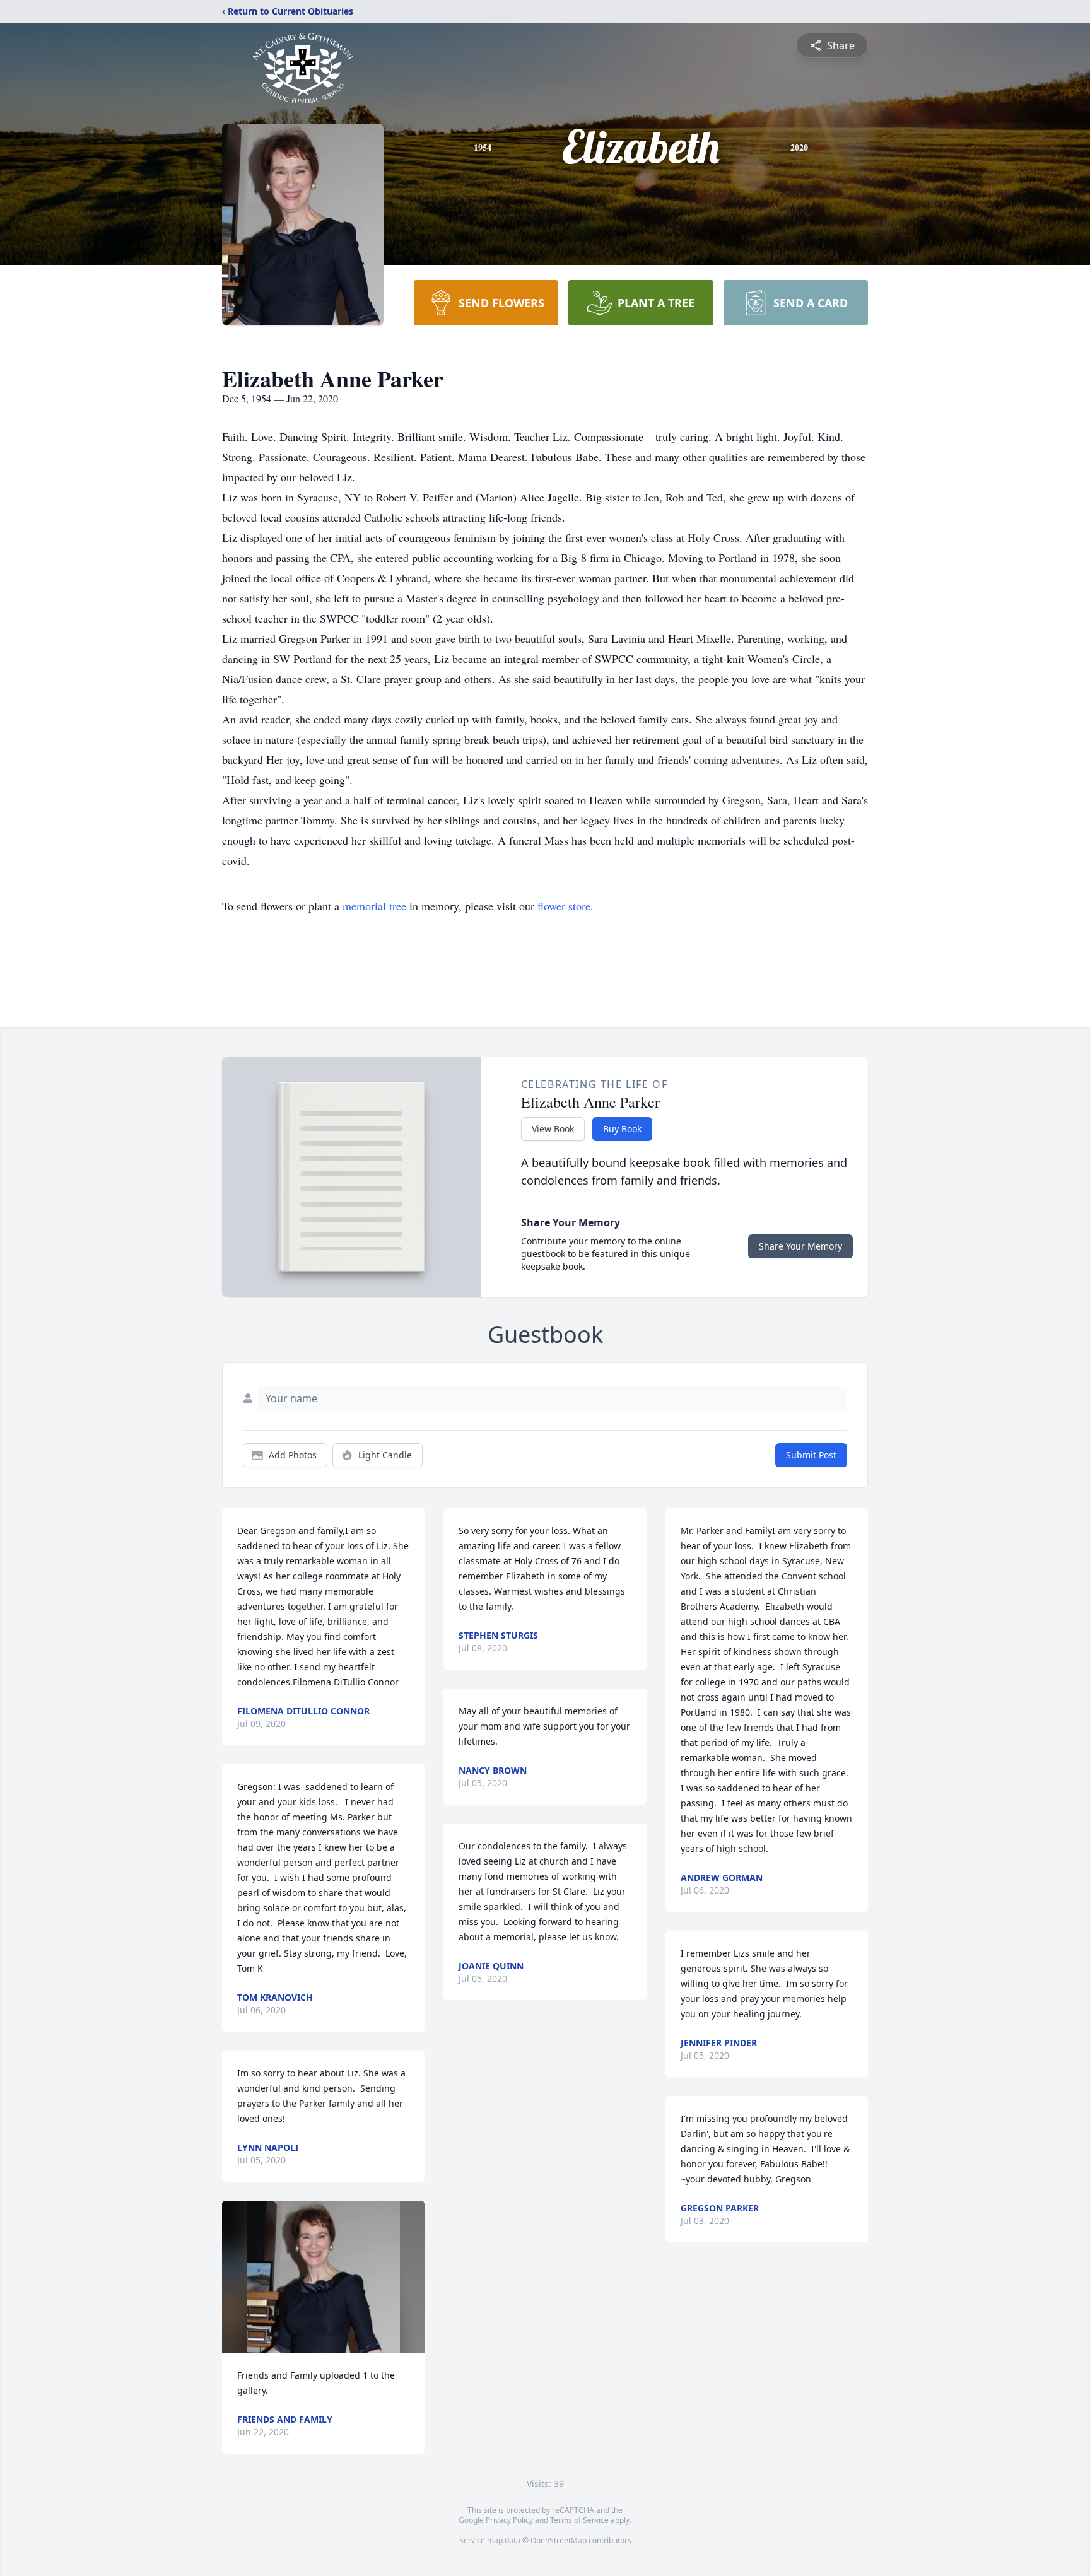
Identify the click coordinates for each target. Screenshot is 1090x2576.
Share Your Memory (800, 1246)
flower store (564, 906)
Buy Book (622, 1129)
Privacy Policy (509, 2520)
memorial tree (374, 906)
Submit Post (811, 1455)
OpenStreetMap (559, 2540)
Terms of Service (579, 2520)
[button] (323, 2277)
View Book (553, 1129)
